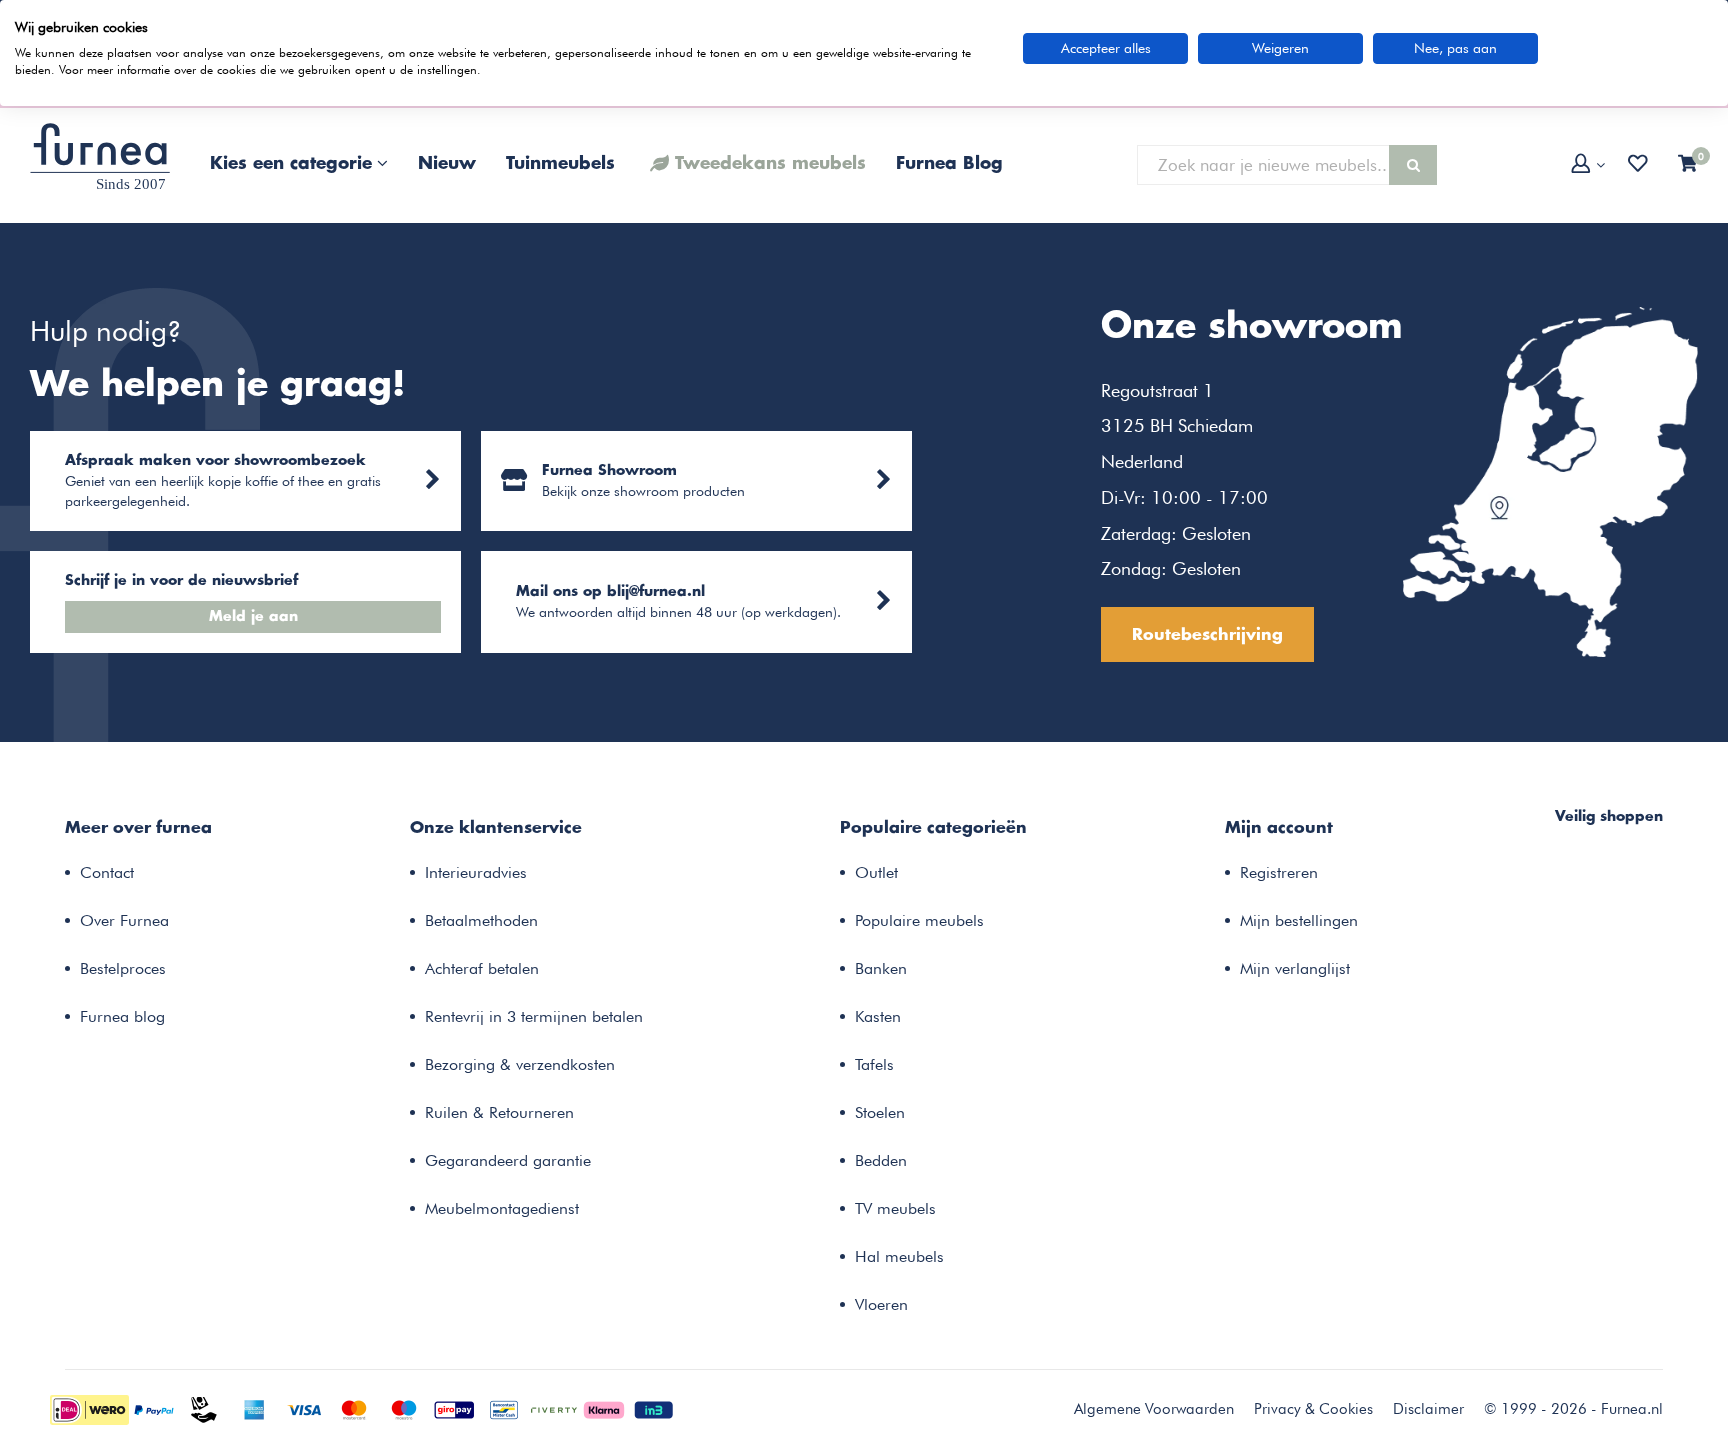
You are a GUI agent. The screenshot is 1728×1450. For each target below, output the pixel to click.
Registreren (1279, 872)
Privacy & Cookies (1313, 1409)
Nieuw (447, 164)
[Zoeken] (1413, 165)
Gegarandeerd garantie (508, 1160)
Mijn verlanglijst (1295, 968)
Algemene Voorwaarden (1154, 1409)
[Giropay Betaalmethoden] (454, 1408)
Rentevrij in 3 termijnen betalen (534, 1016)
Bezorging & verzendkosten (520, 1064)
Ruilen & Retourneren (499, 1112)
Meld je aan (253, 617)
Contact (107, 872)
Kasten (878, 1016)
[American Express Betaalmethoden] (254, 1408)
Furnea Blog (949, 164)
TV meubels (895, 1208)
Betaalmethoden (481, 920)
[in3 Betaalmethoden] (654, 1408)
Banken (881, 968)
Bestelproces (123, 968)
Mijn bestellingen (1299, 920)
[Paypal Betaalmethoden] (154, 1408)
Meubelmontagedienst (502, 1208)
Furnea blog (122, 1016)
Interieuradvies (476, 872)
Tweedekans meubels (770, 164)
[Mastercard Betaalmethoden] (354, 1408)
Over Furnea (124, 920)
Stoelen (880, 1112)
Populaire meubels (919, 920)
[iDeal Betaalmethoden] (89, 1408)
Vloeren (881, 1304)
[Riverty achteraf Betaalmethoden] (554, 1408)
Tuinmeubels (560, 164)
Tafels (874, 1064)
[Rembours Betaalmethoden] (204, 1408)
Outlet (876, 872)
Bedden (881, 1160)
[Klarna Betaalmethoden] (604, 1408)
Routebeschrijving (1207, 635)
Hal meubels (899, 1256)
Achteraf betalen (482, 968)
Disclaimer (1428, 1409)
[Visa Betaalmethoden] (304, 1408)
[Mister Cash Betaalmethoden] (504, 1408)
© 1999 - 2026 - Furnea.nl (1573, 1409)
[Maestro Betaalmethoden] (404, 1408)
